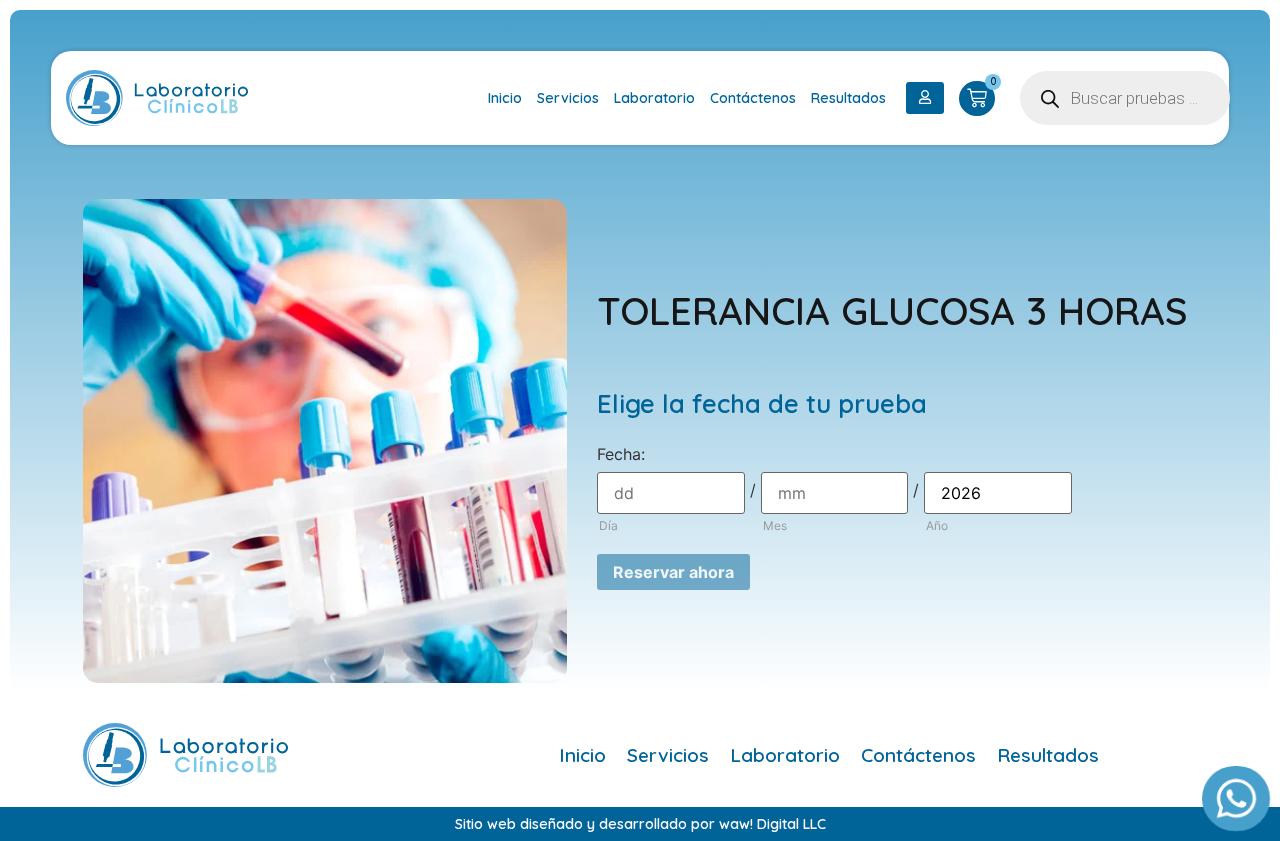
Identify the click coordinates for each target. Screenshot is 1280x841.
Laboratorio (654, 98)
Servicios (568, 98)
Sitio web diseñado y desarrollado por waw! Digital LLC (640, 824)
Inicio (505, 98)
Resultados (848, 98)
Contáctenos (753, 98)
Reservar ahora (673, 572)
